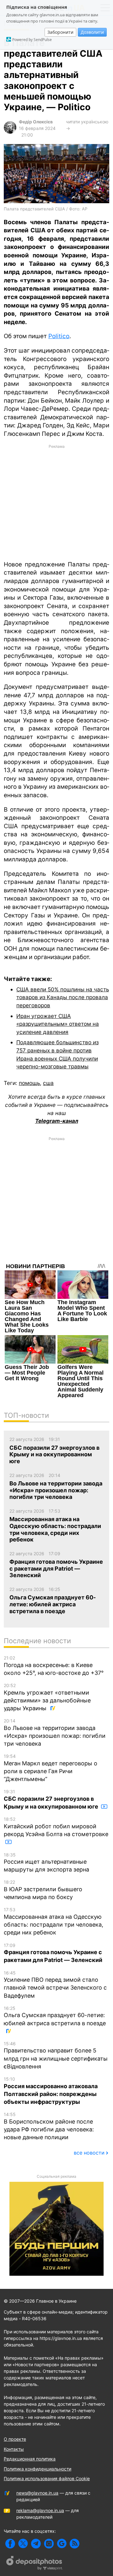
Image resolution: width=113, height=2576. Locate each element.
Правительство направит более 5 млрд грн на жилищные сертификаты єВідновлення (56, 2055)
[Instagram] (49, 2544)
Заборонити (60, 32)
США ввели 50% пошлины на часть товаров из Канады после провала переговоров (63, 997)
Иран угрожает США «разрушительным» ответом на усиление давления (58, 1024)
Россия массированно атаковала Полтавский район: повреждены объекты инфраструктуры (51, 2091)
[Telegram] (36, 2544)
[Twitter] (23, 2544)
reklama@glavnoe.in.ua (40, 2510)
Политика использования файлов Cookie (47, 2478)
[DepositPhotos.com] (35, 2564)
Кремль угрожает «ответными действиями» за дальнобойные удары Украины (47, 1697)
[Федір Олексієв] (10, 132)
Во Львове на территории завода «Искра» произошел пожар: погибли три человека (55, 1732)
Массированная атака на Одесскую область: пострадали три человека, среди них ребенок (54, 1921)
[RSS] (75, 2544)
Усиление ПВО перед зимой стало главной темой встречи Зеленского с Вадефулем (55, 1985)
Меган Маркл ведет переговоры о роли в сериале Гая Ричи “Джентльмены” (51, 1768)
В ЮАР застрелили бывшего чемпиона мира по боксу (43, 1890)
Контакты (14, 2449)
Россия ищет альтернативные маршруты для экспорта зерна (46, 1863)
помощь (29, 1083)
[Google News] (62, 2544)
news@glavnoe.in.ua (37, 2493)
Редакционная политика (30, 2459)
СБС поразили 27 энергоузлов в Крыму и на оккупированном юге (52, 1799)
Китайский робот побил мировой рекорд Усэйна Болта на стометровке (56, 1827)
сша (48, 1083)
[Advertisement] (56, 502)
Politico (59, 336)
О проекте (15, 2439)
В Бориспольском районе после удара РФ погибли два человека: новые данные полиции (49, 2126)
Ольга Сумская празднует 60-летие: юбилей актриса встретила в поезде (55, 2016)
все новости (89, 2153)
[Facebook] (10, 2544)
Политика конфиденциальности (38, 2469)
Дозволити (92, 32)
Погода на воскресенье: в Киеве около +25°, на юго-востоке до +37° (54, 1666)
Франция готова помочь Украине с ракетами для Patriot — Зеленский (53, 1953)
